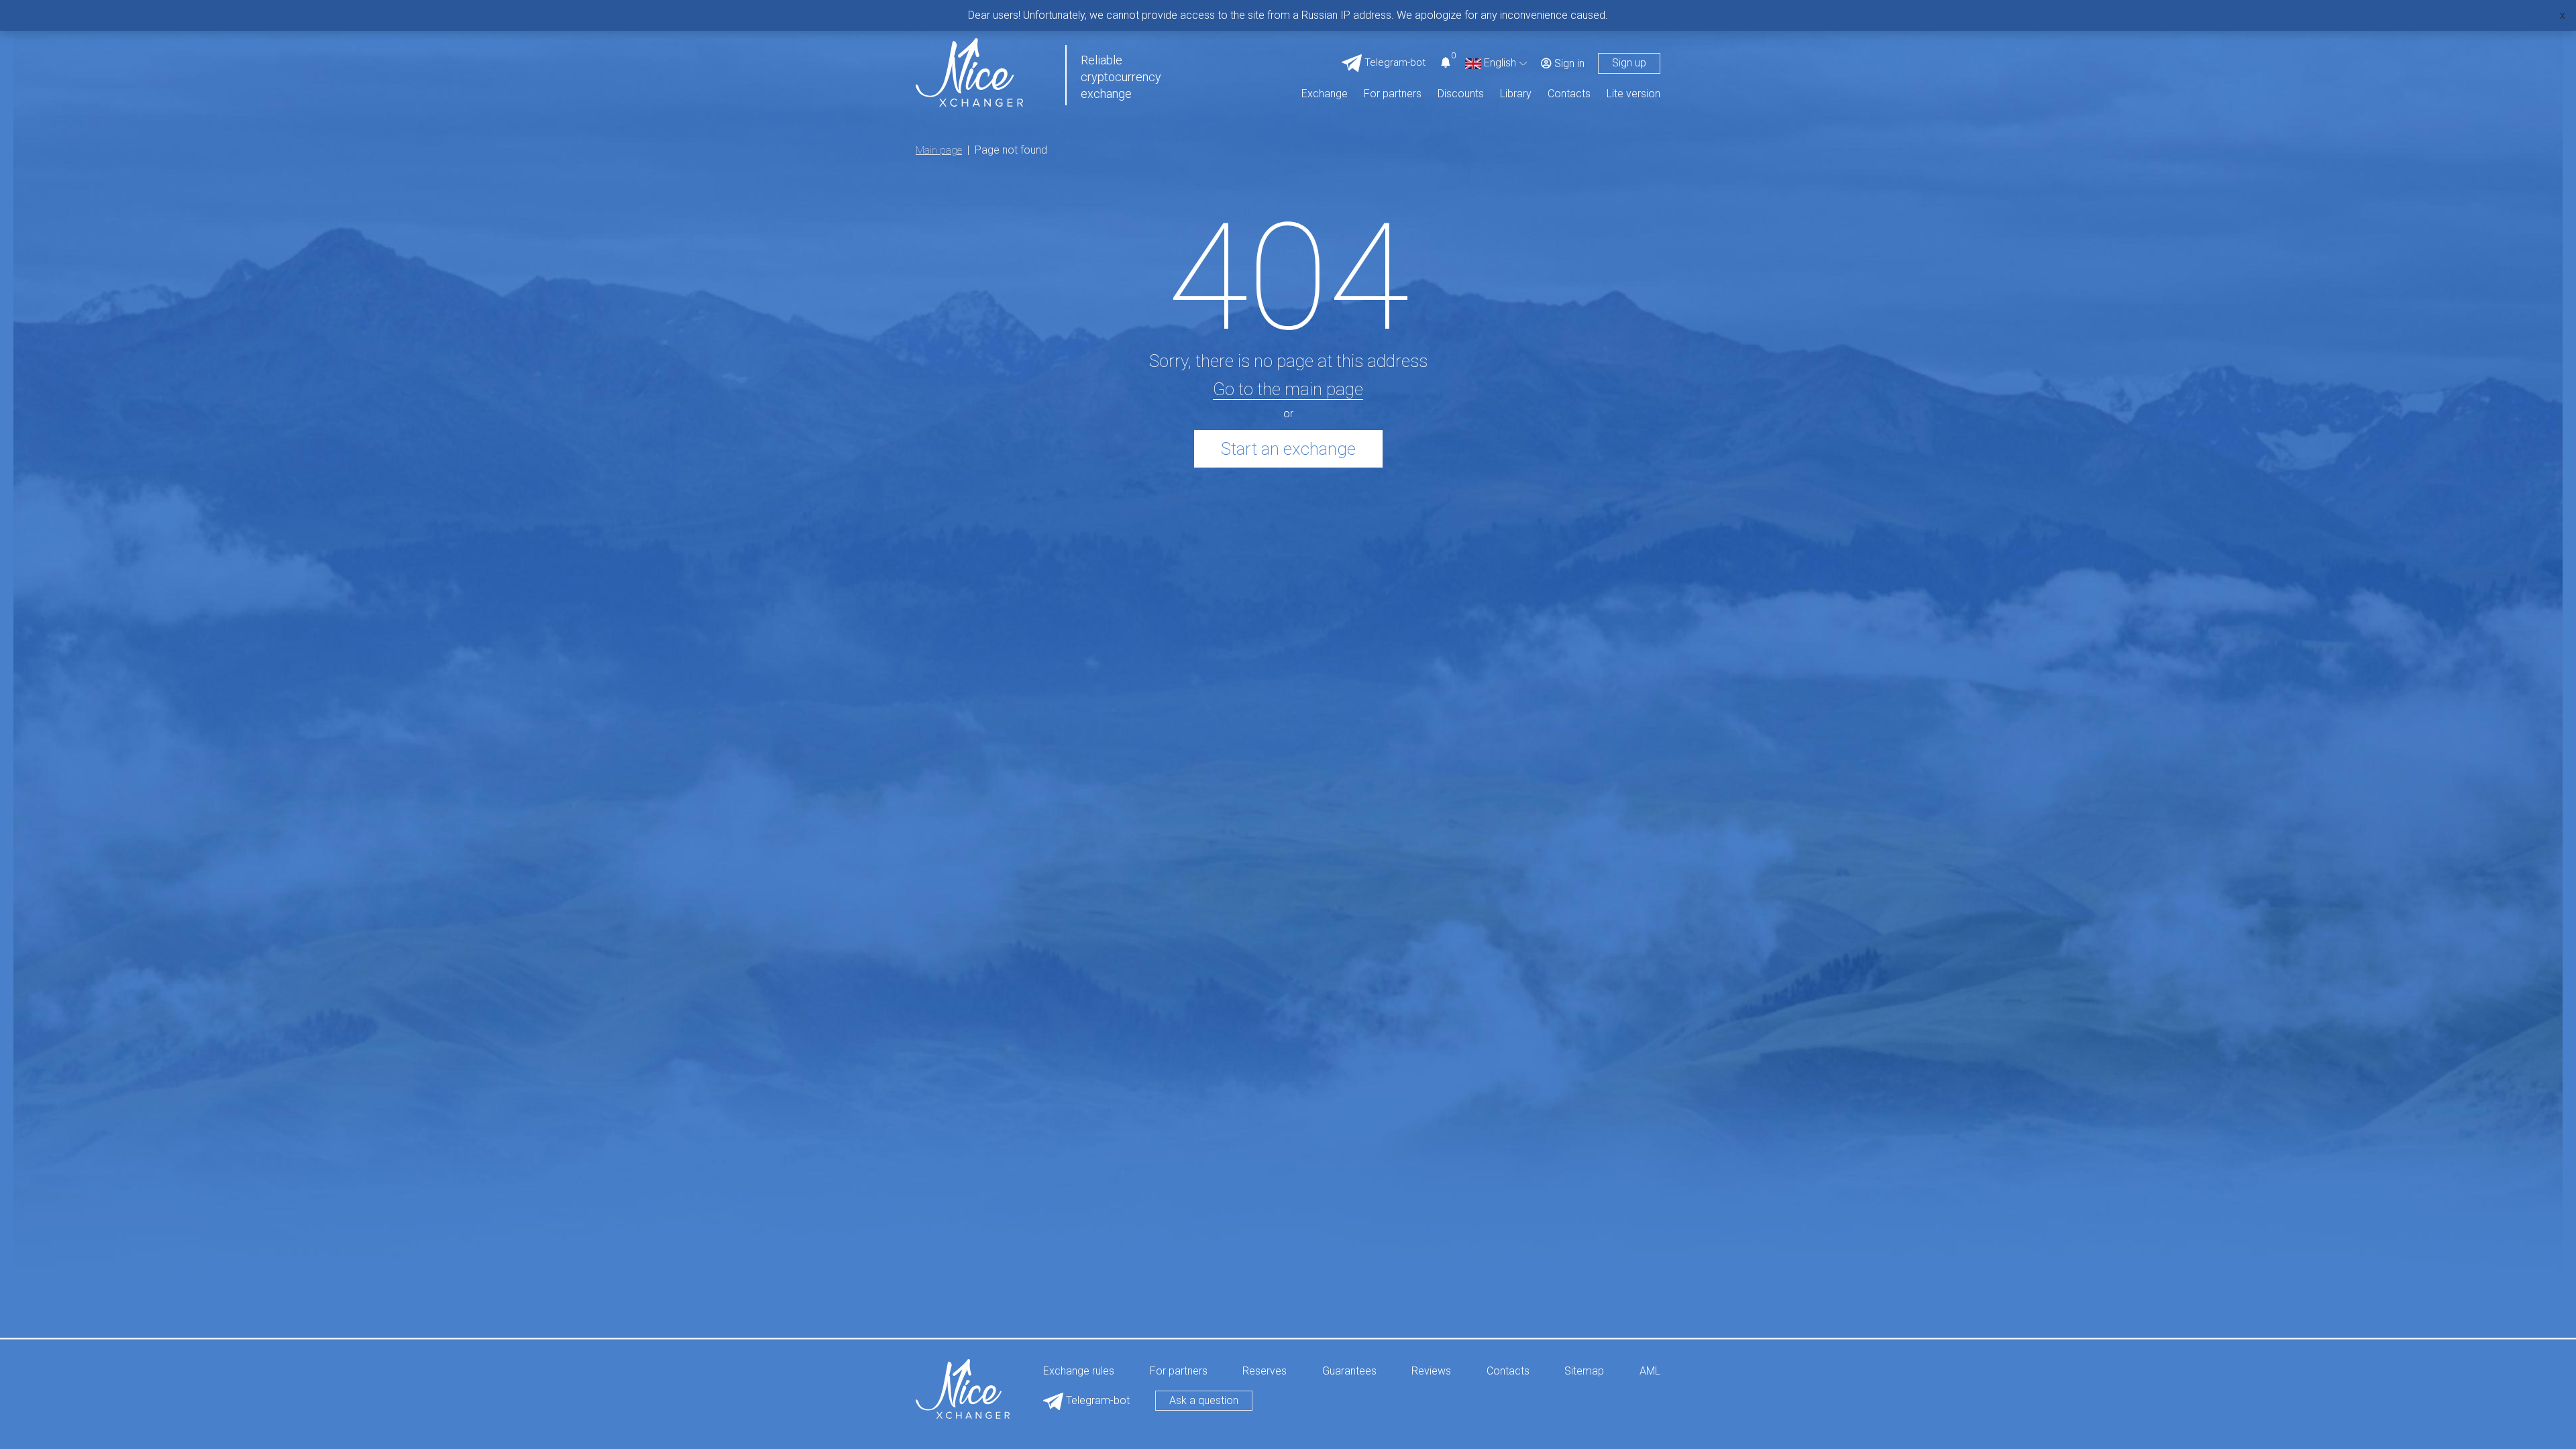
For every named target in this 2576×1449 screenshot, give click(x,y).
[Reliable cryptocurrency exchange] (969, 71)
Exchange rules (1079, 1372)
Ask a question (1204, 1400)
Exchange (1325, 94)
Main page (939, 150)
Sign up (1629, 63)
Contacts (1569, 94)
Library (1516, 94)
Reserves (1265, 1372)
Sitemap (1584, 1372)
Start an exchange (1288, 449)
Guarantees (1349, 1372)
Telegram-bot (1096, 1400)
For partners (1393, 94)
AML (1650, 1372)
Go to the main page (1288, 389)
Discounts (1461, 94)
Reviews (1431, 1372)
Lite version (1633, 94)
